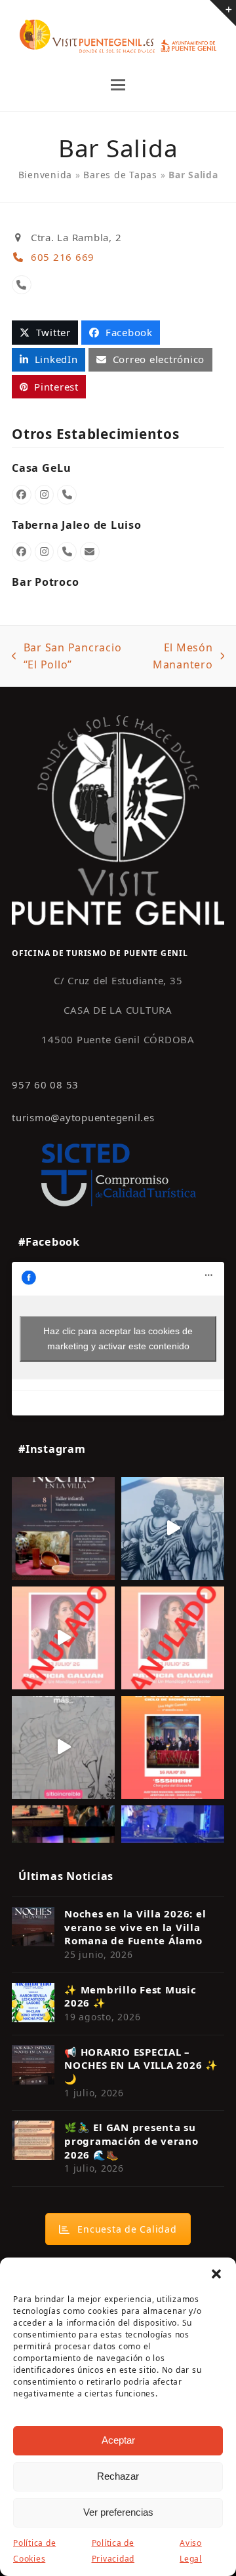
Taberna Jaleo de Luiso (77, 525)
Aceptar (118, 2440)
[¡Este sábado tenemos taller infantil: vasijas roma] (63, 1528)
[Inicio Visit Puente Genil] (118, 819)
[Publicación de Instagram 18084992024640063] (63, 1638)
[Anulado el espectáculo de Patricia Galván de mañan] (173, 1638)
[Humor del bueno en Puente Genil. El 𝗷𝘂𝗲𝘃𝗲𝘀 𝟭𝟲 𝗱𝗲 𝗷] (173, 1747)
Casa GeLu (42, 468)
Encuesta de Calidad (127, 2229)
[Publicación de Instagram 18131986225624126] (63, 1747)
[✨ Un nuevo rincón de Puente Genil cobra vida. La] (173, 1528)
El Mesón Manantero (175, 657)
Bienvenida (46, 175)
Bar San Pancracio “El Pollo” (67, 657)
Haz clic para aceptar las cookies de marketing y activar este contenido (118, 1338)
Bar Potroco (45, 582)
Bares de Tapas (120, 175)
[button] (216, 2274)
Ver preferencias (118, 2512)
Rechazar (118, 2476)
